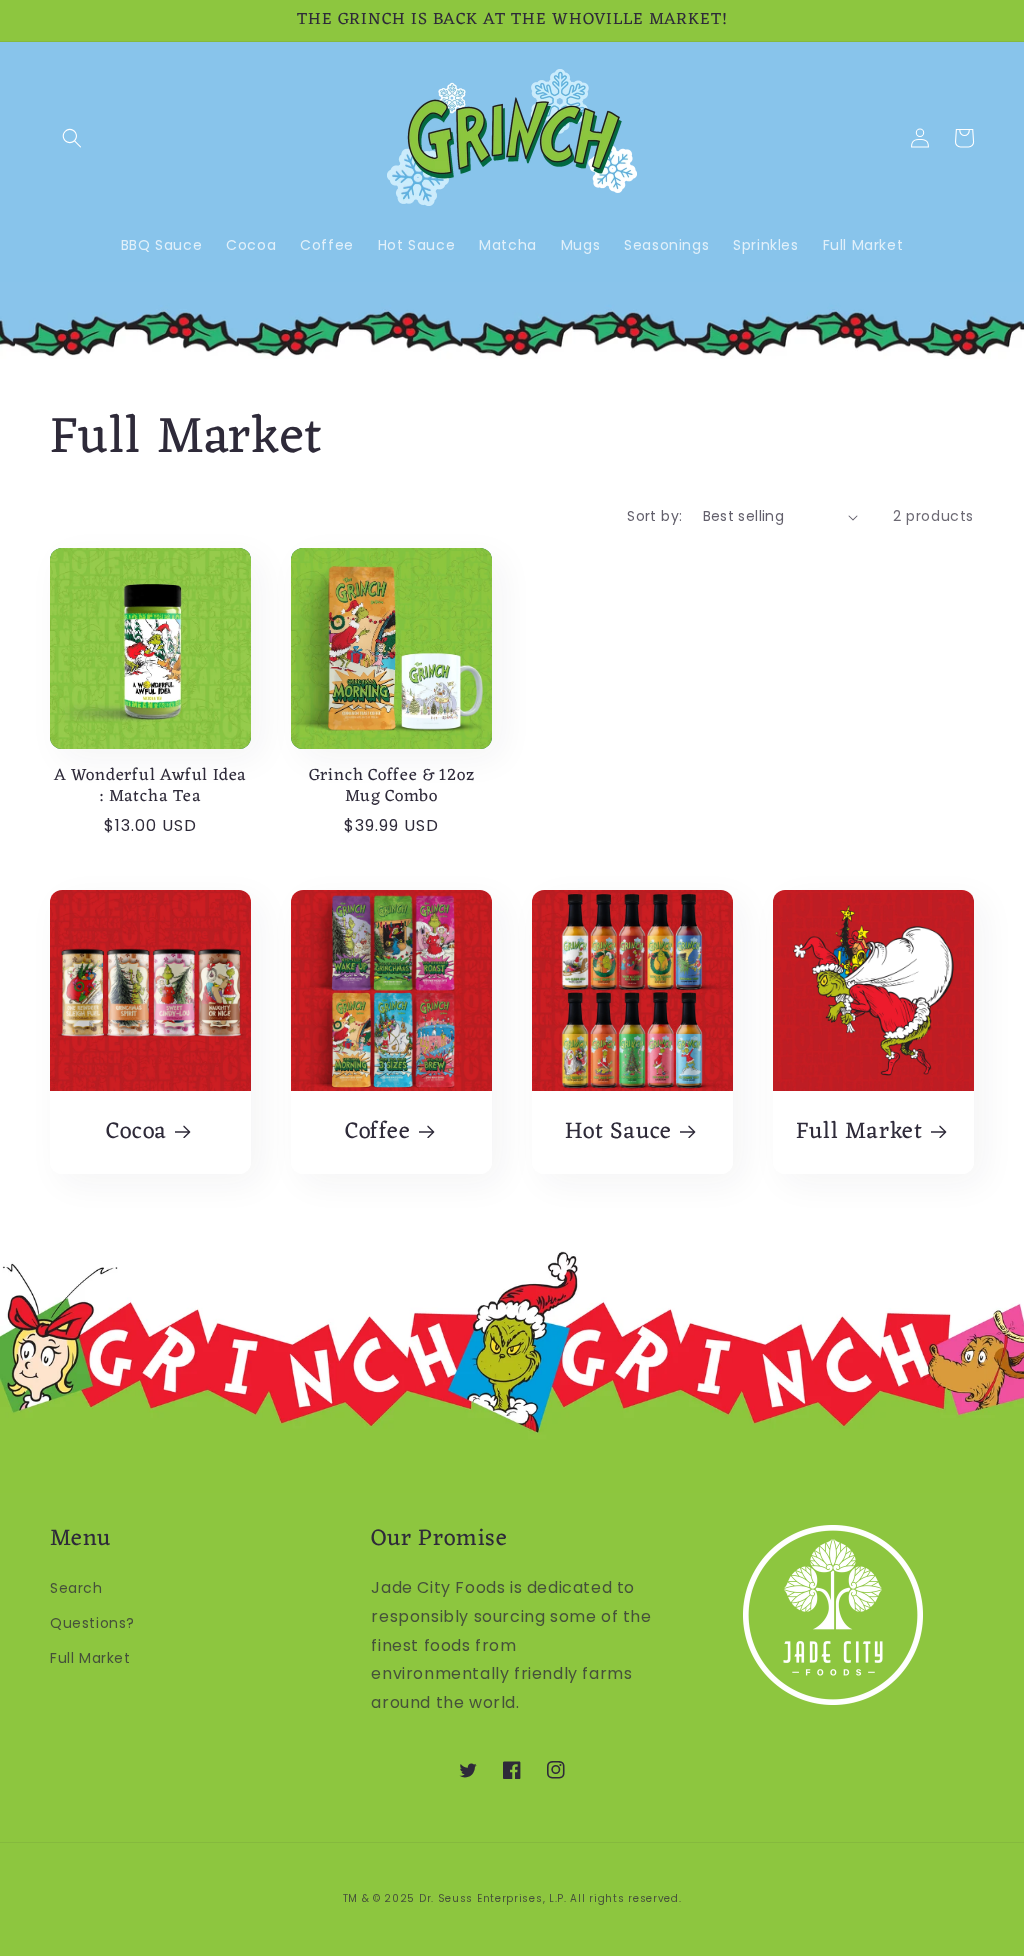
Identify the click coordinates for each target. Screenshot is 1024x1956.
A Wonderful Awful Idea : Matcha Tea (150, 787)
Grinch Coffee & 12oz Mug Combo (392, 787)
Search (76, 1588)
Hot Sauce (618, 1132)
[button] (72, 138)
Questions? (92, 1623)
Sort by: (654, 516)
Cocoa (136, 1132)
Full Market (859, 1132)
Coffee (378, 1132)
